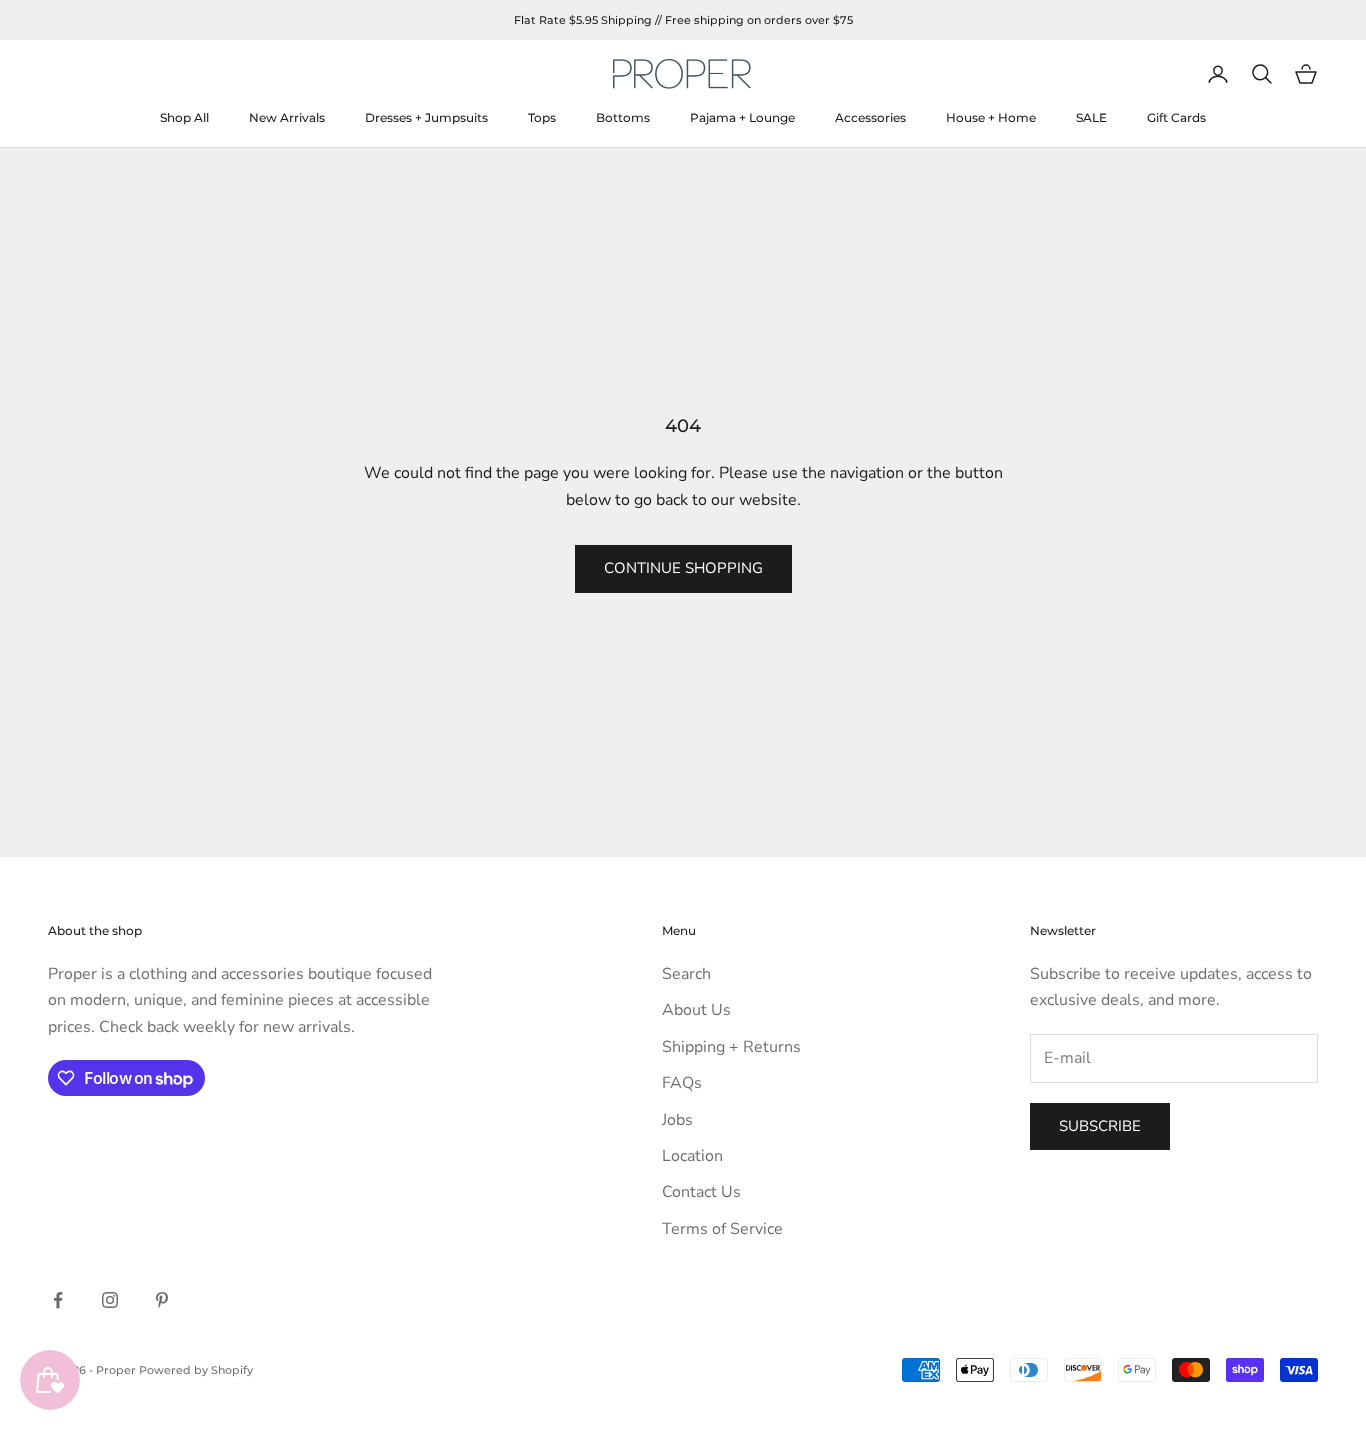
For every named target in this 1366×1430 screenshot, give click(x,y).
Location (692, 1156)
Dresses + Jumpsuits (426, 117)
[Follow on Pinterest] (162, 1300)
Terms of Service (722, 1229)
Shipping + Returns (731, 1047)
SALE (1091, 117)
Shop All (184, 117)
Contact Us (701, 1192)
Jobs (677, 1120)
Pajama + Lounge (742, 117)
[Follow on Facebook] (58, 1300)
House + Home (991, 117)
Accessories (870, 117)
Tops (542, 117)
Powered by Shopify (196, 1370)
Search (686, 974)
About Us (696, 1010)
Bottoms (623, 117)
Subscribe (1100, 1126)
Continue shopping (683, 568)
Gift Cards (1176, 117)
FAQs (682, 1083)
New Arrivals (287, 117)
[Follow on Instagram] (110, 1300)
